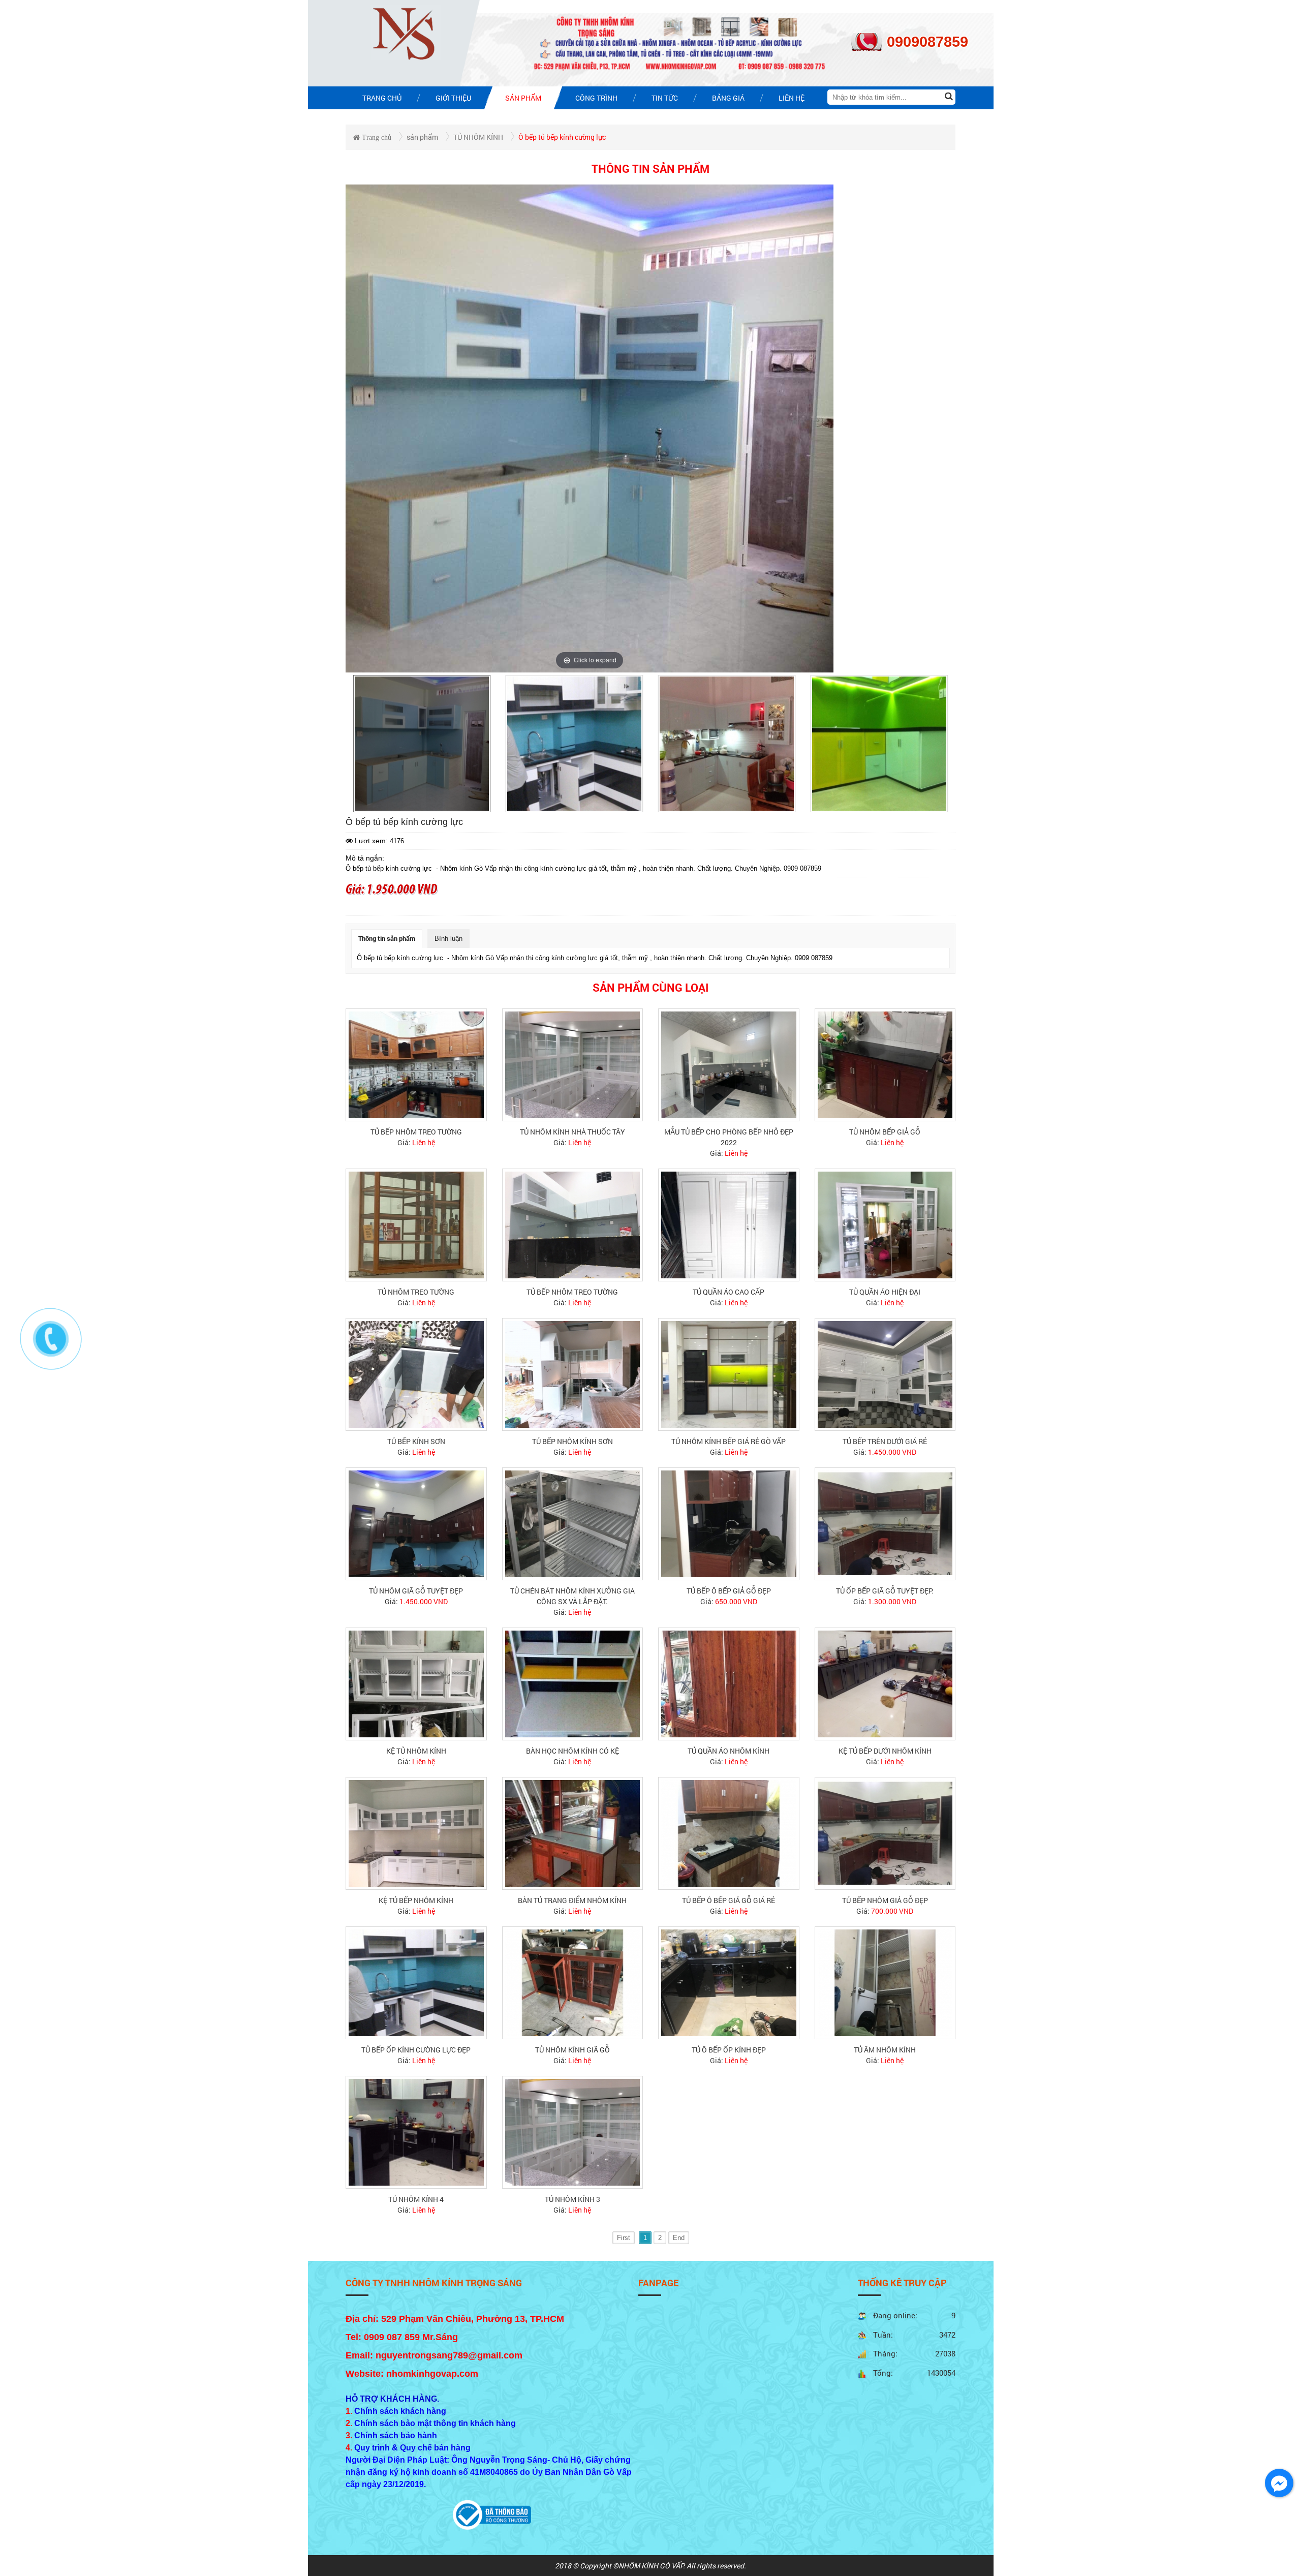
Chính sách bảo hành (396, 2435)
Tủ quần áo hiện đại (885, 1292)
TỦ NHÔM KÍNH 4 (416, 2199)
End (679, 2238)
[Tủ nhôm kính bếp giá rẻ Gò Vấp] (729, 1374)
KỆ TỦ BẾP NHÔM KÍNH (416, 1900)
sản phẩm (422, 137)
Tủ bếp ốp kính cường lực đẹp (416, 2050)
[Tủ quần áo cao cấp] (729, 1224)
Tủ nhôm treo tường (416, 1292)
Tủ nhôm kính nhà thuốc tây (572, 1132)
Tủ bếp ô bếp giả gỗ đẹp (729, 1591)
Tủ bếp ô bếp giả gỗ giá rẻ (729, 1900)
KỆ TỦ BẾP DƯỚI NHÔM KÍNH (885, 1751)
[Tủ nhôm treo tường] (416, 1224)
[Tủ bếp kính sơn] (416, 1374)
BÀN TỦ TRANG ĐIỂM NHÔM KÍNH (572, 1900)
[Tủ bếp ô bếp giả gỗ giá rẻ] (729, 1833)
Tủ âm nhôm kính (885, 2050)
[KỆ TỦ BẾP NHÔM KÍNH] (416, 1833)
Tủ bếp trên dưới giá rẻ (885, 1441)
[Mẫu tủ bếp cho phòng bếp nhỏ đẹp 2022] (729, 1064)
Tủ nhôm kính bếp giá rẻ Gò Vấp (729, 1441)
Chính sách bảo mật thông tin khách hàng (435, 2423)
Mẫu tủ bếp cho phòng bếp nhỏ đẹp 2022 (729, 1137)
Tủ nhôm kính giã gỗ (572, 2050)
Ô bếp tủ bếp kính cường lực (562, 137)
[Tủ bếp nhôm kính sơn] (573, 1374)
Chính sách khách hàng (400, 2411)
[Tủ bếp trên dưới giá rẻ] (885, 1374)
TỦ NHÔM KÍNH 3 (572, 2199)
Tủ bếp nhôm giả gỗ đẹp (885, 1900)
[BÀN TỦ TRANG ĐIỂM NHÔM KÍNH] (573, 1833)
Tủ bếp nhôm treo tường (416, 1132)
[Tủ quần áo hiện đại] (885, 1224)
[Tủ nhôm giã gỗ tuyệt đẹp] (416, 1523)
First (624, 2238)
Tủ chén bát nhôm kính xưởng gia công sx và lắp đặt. (572, 1596)
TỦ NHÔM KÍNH (478, 137)
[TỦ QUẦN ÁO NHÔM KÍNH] (729, 1683)
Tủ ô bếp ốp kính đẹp (729, 2050)
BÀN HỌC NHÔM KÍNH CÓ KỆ (572, 1751)
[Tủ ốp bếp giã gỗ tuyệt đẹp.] (885, 1523)
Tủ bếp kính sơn (416, 1441)
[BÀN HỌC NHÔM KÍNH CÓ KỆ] (573, 1683)
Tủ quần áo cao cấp (729, 1292)
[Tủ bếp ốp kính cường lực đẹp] (416, 1982)
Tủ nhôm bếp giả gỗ (885, 1132)
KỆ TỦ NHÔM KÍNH (416, 1751)
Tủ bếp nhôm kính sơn (572, 1441)
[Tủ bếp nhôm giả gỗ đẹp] (885, 1833)
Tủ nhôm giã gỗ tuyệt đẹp (416, 1591)
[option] (422, 744)
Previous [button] (354, 744)
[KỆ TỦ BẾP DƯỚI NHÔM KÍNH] (885, 1683)
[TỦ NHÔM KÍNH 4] (416, 2132)
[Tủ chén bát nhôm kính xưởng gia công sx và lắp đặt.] (573, 1523)
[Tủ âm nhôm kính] (885, 1982)
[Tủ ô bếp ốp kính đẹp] (729, 1982)
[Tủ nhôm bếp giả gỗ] (885, 1064)
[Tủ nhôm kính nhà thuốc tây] (573, 1064)
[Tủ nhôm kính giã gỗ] (573, 1982)
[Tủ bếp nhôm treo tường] (416, 1064)
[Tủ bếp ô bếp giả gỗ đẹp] (729, 1523)
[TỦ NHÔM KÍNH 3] (573, 2132)
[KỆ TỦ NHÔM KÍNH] (416, 1683)
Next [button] (947, 744)
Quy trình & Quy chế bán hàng (412, 2448)
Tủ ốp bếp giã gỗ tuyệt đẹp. (885, 1591)
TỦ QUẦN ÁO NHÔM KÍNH (729, 1751)
